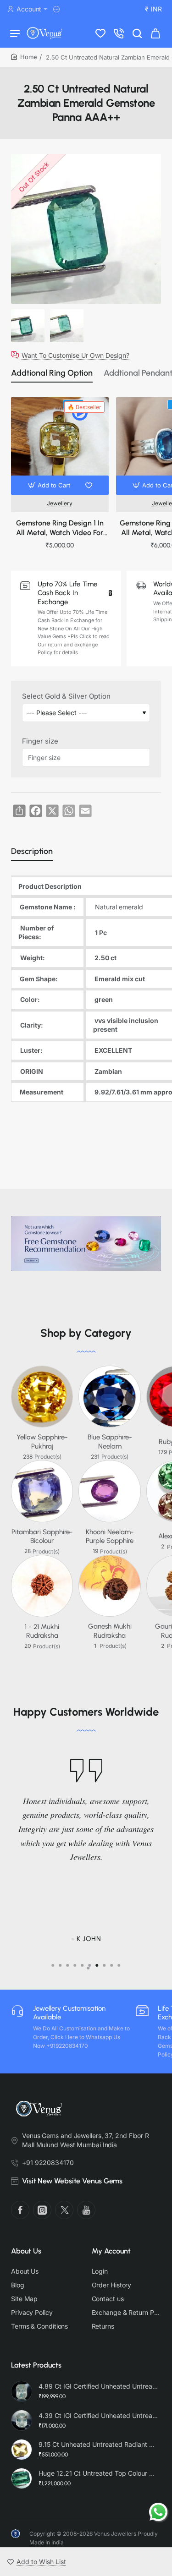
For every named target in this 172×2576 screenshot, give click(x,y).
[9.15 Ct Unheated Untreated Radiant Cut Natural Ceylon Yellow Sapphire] (22, 2450)
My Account (111, 2251)
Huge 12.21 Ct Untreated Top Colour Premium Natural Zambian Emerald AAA (98, 2473)
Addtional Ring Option (52, 373)
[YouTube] (86, 2210)
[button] (50, 485)
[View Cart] (155, 33)
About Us (26, 2251)
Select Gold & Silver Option (66, 696)
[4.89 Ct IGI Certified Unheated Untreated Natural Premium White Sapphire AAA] (22, 2391)
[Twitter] (64, 2210)
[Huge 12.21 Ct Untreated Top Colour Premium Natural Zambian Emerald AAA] (22, 2478)
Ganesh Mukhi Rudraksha (110, 1631)
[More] (58, 9)
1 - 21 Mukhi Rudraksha (42, 1631)
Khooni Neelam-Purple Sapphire (110, 1537)
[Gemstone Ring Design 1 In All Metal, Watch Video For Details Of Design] (60, 446)
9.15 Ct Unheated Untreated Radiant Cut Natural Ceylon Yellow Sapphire (98, 2444)
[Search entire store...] (137, 33)
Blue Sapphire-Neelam (110, 1442)
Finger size (40, 741)
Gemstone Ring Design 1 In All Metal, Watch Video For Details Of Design (60, 528)
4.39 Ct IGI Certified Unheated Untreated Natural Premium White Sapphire (98, 2415)
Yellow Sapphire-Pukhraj (42, 1442)
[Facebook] (20, 2210)
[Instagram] (42, 2210)
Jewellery (60, 503)
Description (32, 851)
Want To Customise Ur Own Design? (75, 355)
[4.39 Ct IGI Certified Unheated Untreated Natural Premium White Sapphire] (22, 2420)
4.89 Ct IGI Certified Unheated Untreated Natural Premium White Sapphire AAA (98, 2386)
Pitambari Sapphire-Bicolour (42, 1537)
